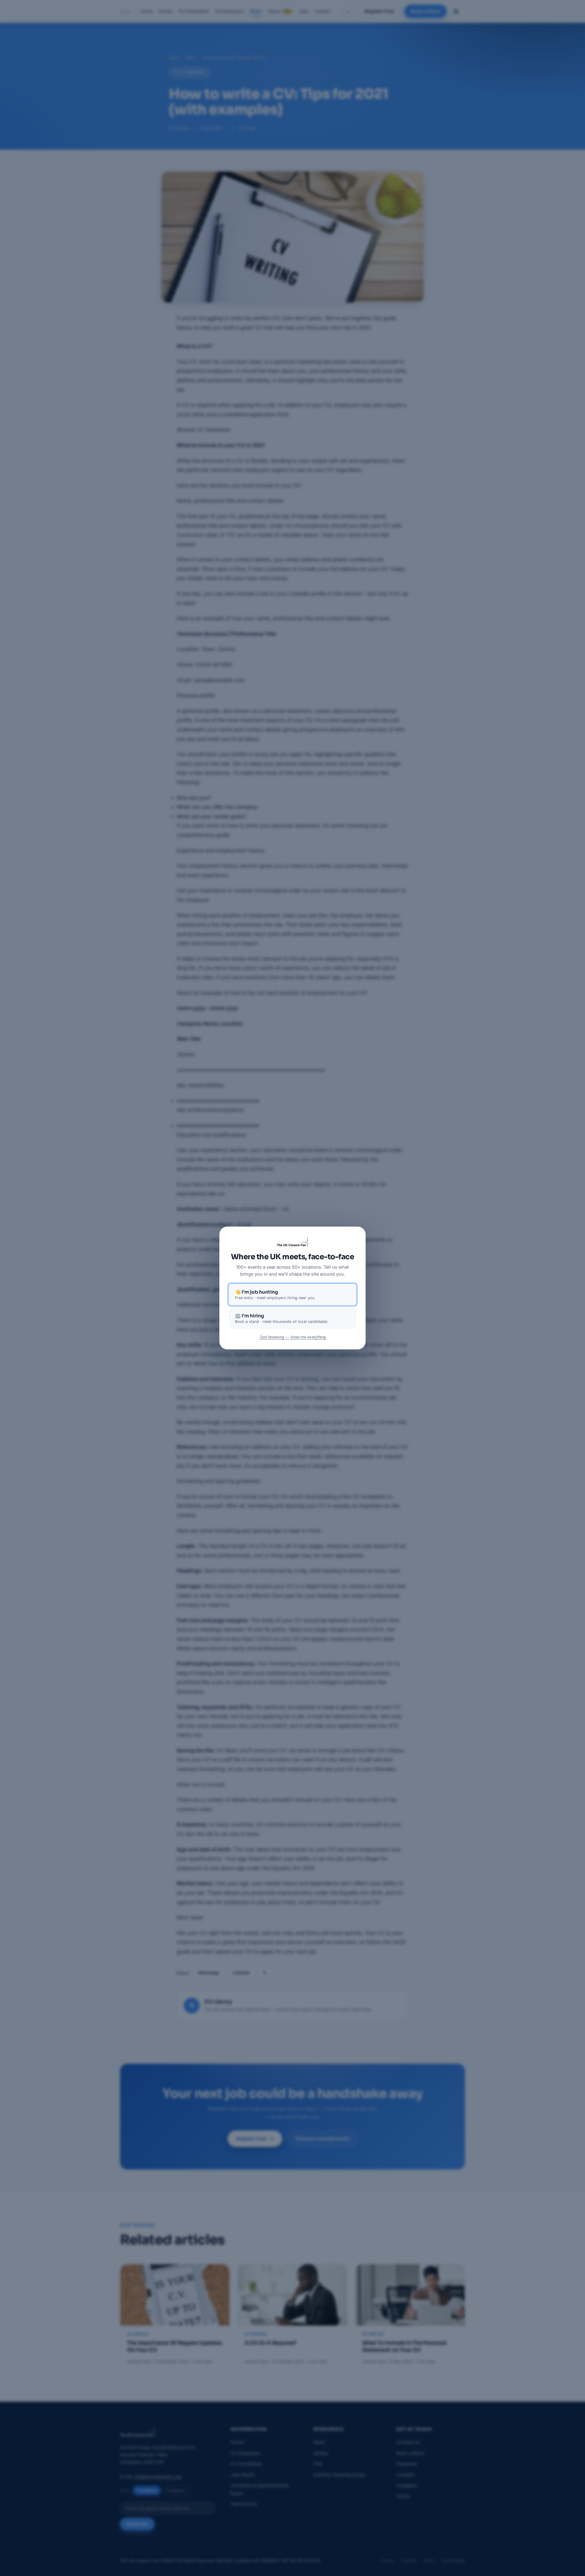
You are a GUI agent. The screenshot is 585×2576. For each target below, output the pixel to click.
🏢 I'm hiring (281, 1318)
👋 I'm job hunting (275, 1295)
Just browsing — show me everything (293, 1337)
